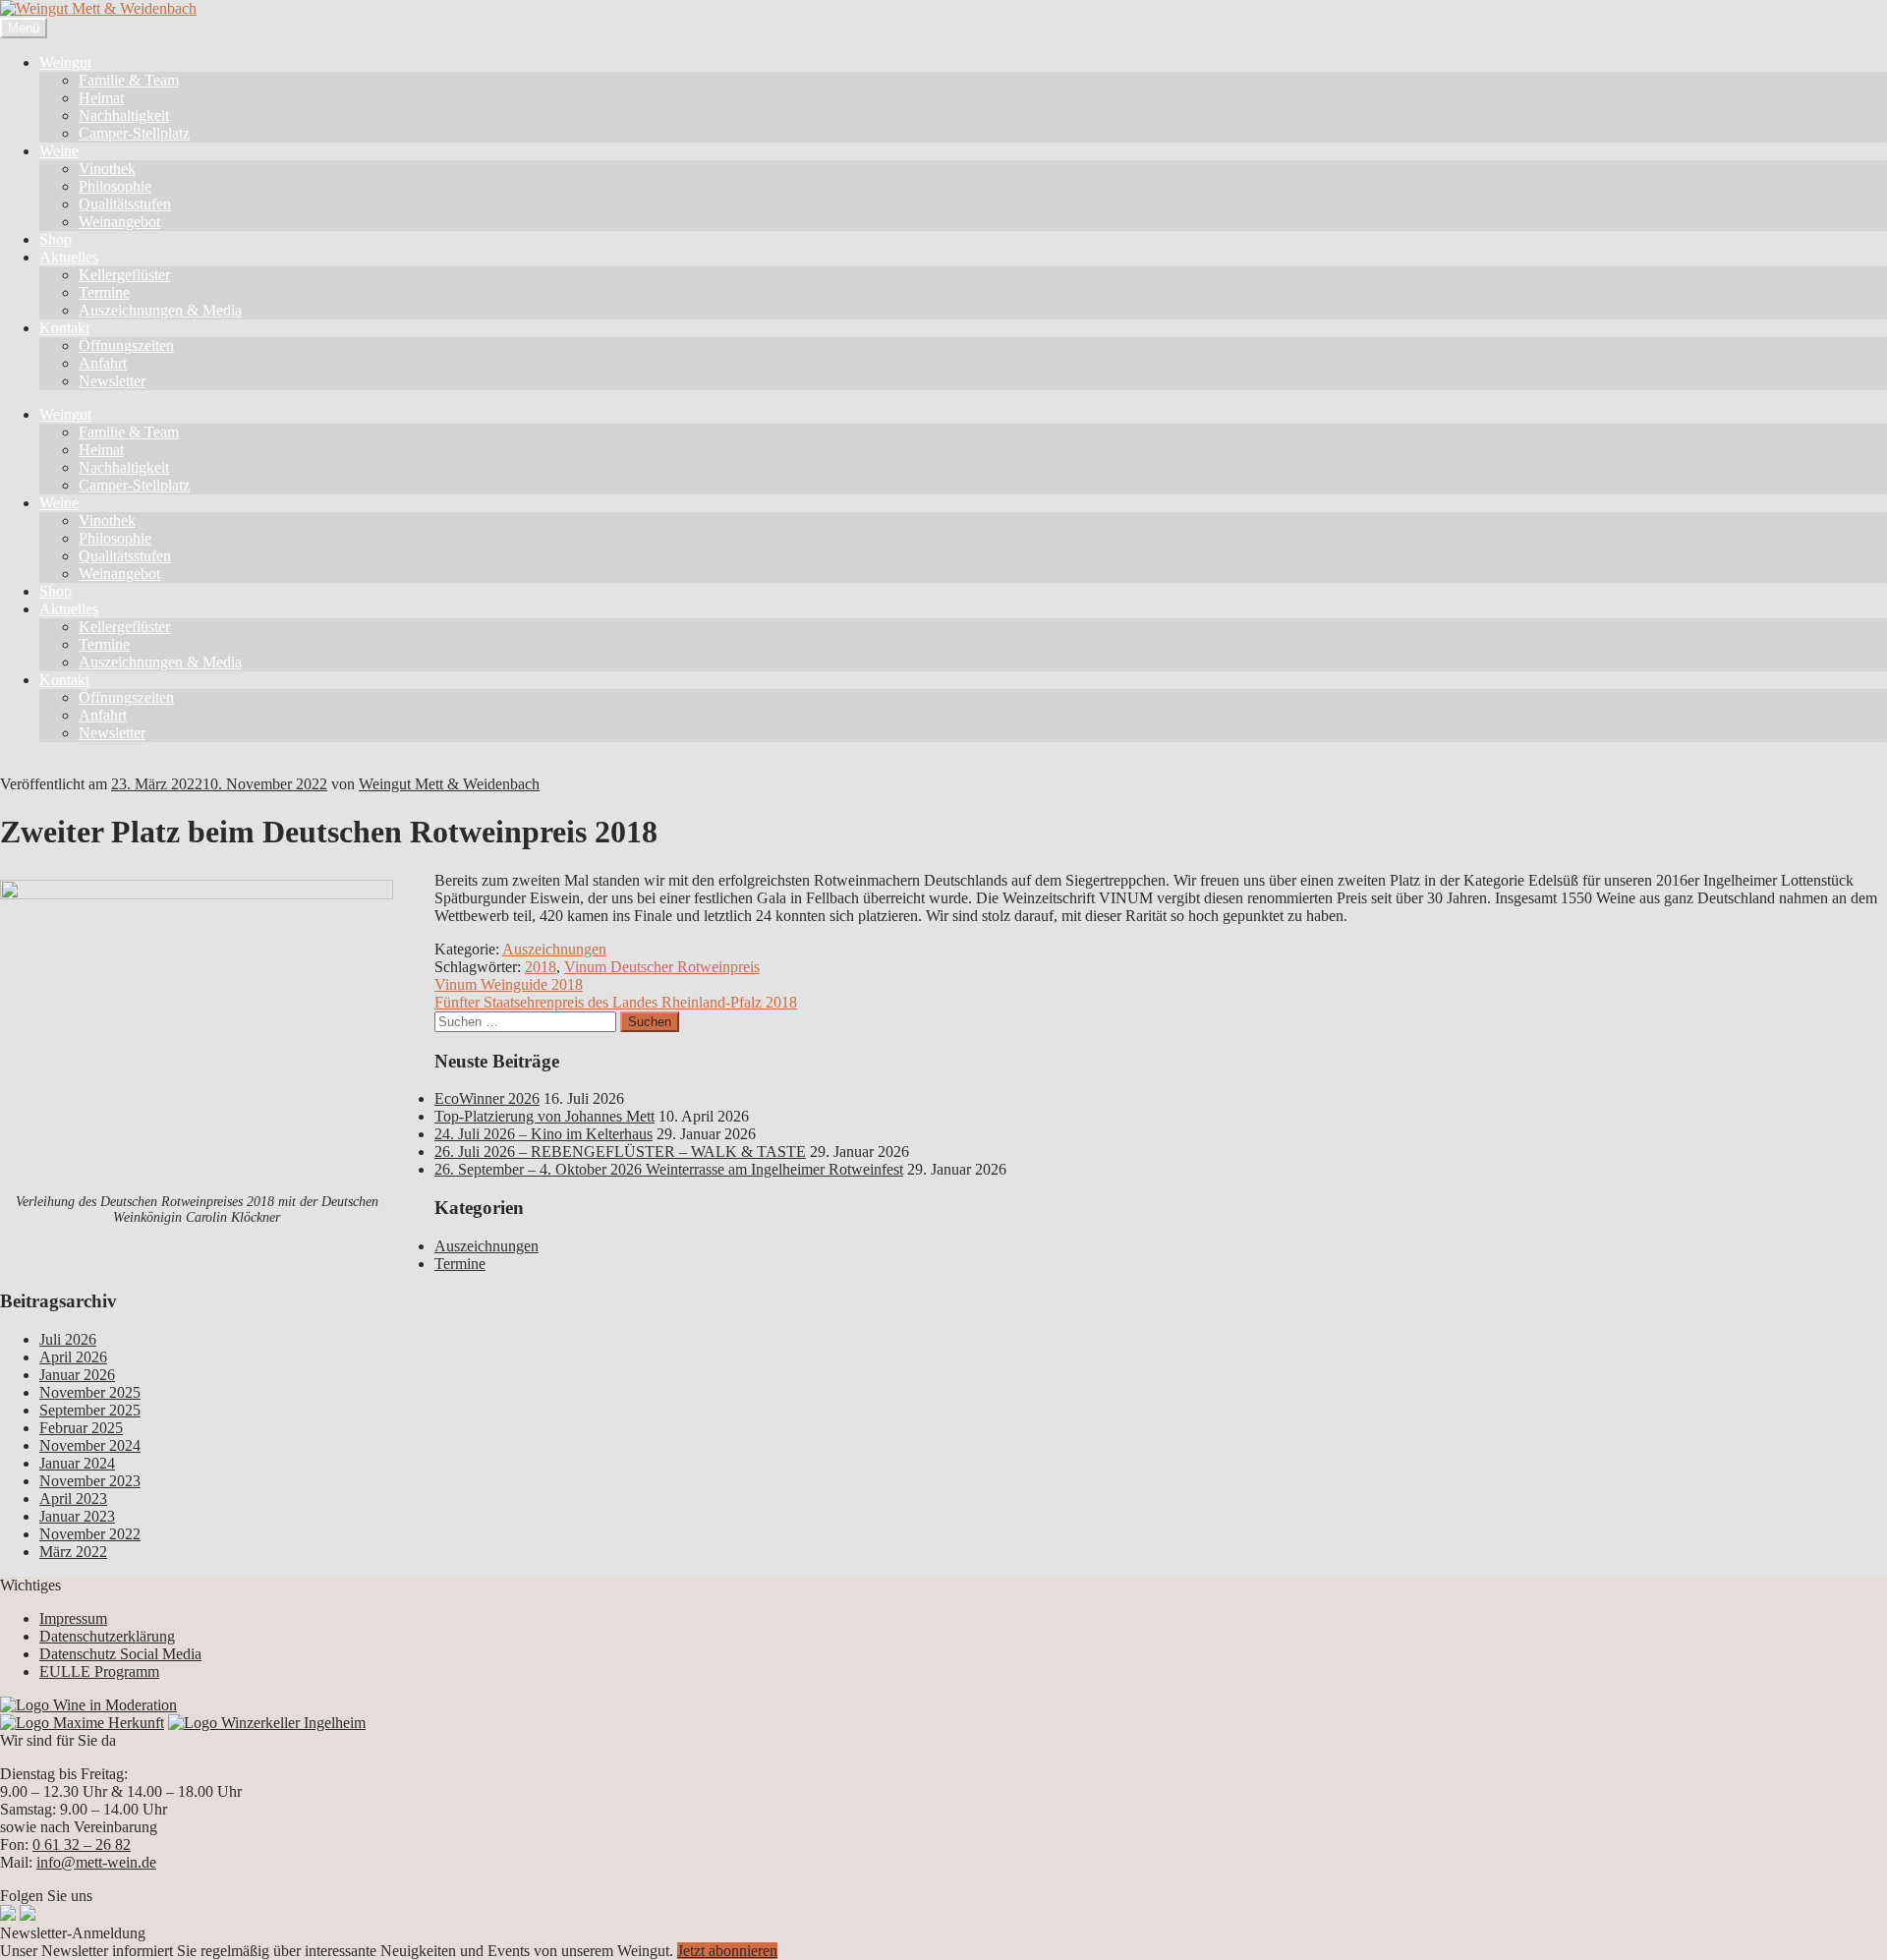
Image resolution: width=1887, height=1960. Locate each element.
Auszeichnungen (554, 949)
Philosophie (115, 186)
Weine (59, 151)
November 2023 (90, 1481)
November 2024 (90, 1445)
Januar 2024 (77, 1463)
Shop (56, 239)
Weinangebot (119, 222)
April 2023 (73, 1499)
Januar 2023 (77, 1516)
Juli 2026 (68, 1339)
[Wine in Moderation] (88, 1705)
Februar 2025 (81, 1428)
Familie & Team (129, 80)
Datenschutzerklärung (107, 1636)
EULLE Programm (99, 1672)
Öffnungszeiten (126, 346)
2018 (541, 967)
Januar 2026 (77, 1375)
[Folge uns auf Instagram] (28, 1915)
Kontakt (64, 328)
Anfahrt (103, 363)
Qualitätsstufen (125, 204)
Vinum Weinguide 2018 (509, 984)
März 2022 (73, 1552)
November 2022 (90, 1534)
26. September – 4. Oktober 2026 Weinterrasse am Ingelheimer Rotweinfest (669, 1169)
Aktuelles (69, 257)
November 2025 (90, 1392)
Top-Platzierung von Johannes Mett (544, 1116)
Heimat (101, 98)
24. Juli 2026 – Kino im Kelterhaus (543, 1134)
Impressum (73, 1618)
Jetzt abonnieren (727, 1951)
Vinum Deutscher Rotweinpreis (662, 967)
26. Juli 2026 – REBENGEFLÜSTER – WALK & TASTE (620, 1152)
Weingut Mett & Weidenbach (449, 784)
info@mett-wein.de (96, 1862)
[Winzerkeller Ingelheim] (267, 1723)
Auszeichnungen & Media (160, 310)
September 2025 (90, 1410)
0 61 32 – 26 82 (82, 1845)
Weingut (65, 62)
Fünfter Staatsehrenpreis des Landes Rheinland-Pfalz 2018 (616, 1002)
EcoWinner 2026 (487, 1098)
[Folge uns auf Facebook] (8, 1915)
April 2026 (73, 1357)
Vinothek (107, 169)
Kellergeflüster (124, 275)
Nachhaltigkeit (124, 115)
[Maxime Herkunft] (82, 1723)
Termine (104, 292)
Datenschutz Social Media (120, 1654)
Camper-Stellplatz (134, 133)
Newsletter (112, 381)
